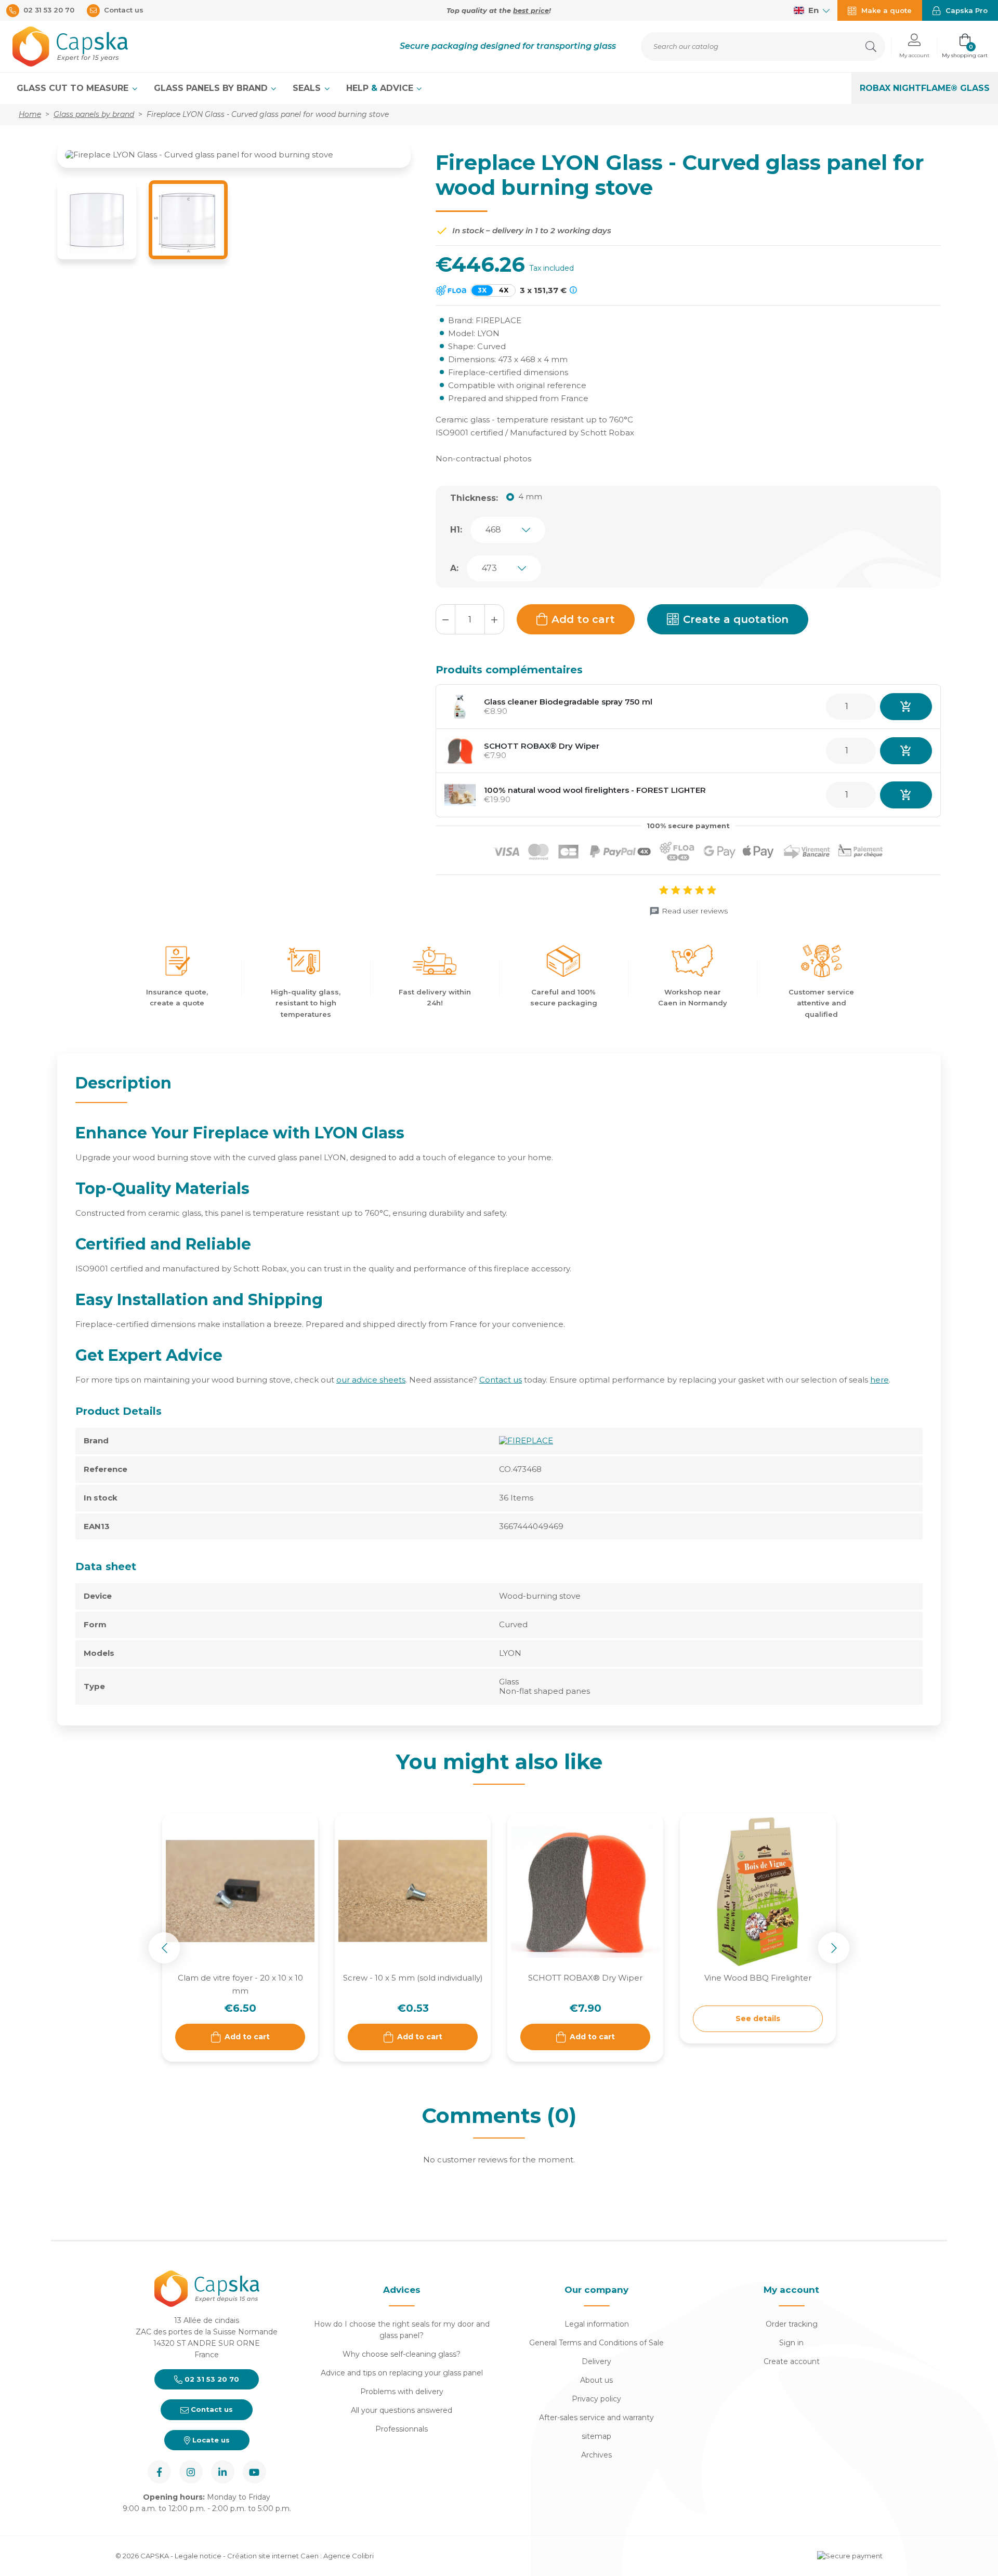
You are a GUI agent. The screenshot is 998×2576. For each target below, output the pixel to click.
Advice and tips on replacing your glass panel (402, 2373)
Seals (308, 88)
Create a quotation (736, 619)
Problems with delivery (402, 2392)
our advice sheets (371, 1380)
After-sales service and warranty (596, 2418)
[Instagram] (191, 2472)
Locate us (210, 2440)
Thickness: (474, 498)
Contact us (501, 1380)
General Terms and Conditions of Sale (596, 2343)
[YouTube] (254, 2472)
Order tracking (792, 2324)
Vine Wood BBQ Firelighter (758, 1978)
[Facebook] (159, 2472)
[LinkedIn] (223, 2472)
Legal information (597, 2324)
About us (596, 2380)
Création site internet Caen (274, 2556)
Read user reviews (695, 911)
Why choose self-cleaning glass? (402, 2354)
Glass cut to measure (74, 88)
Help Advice (381, 88)
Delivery (596, 2361)
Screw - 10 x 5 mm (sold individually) (413, 1978)
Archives (596, 2455)
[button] (914, 47)
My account (791, 2290)
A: (454, 568)
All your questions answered (402, 2410)
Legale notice (198, 2556)
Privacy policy (596, 2399)
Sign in (791, 2343)
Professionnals (402, 2429)
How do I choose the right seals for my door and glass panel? (402, 2330)
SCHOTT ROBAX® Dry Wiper (542, 746)
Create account (792, 2361)
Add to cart (583, 619)
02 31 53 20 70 (211, 2379)
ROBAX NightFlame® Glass (925, 88)
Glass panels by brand (212, 88)
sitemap (596, 2436)
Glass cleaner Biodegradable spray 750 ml (568, 702)
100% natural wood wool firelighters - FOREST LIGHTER (595, 790)
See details (758, 2019)
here (879, 1380)
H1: (456, 530)
